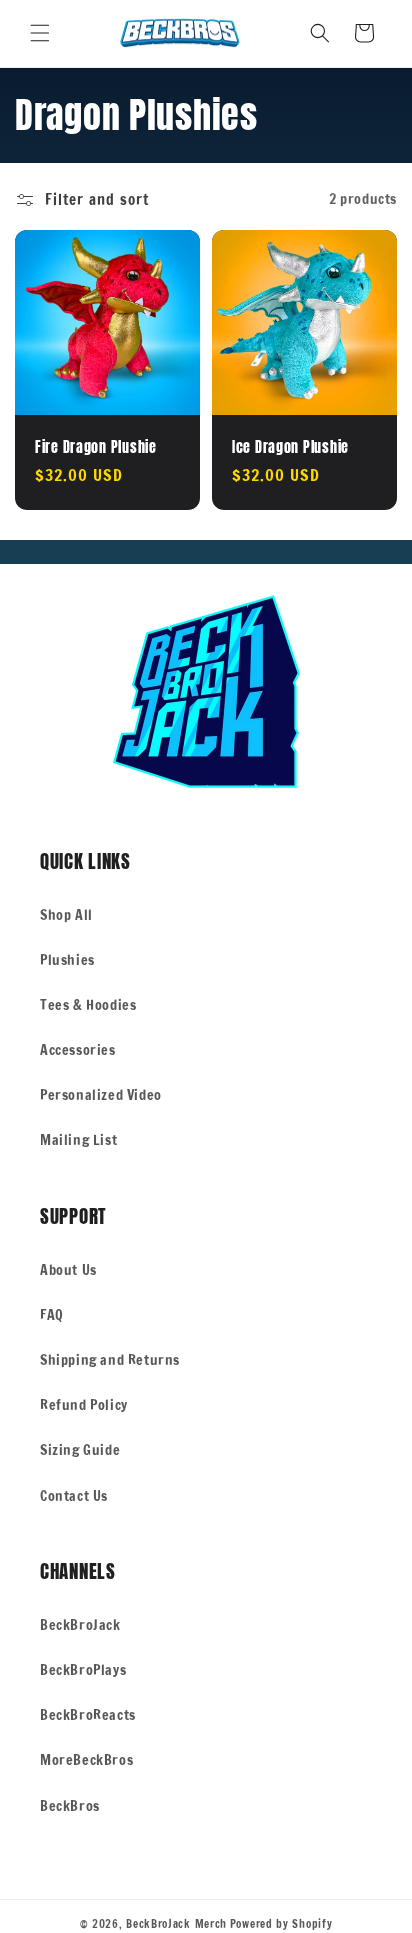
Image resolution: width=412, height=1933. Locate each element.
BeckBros (70, 1806)
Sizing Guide (80, 1450)
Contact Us (74, 1496)
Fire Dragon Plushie (96, 447)
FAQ (52, 1315)
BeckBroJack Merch (176, 1924)
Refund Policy (84, 1405)
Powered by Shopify (281, 1924)
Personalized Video (101, 1095)
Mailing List (78, 1140)
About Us (68, 1270)
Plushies (67, 960)
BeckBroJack (80, 1625)
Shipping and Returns (110, 1360)
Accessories (78, 1050)
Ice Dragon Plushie (290, 447)
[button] (40, 33)
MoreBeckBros (86, 1760)
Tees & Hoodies (88, 1005)
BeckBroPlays (83, 1670)
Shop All (66, 915)
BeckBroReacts (88, 1715)
